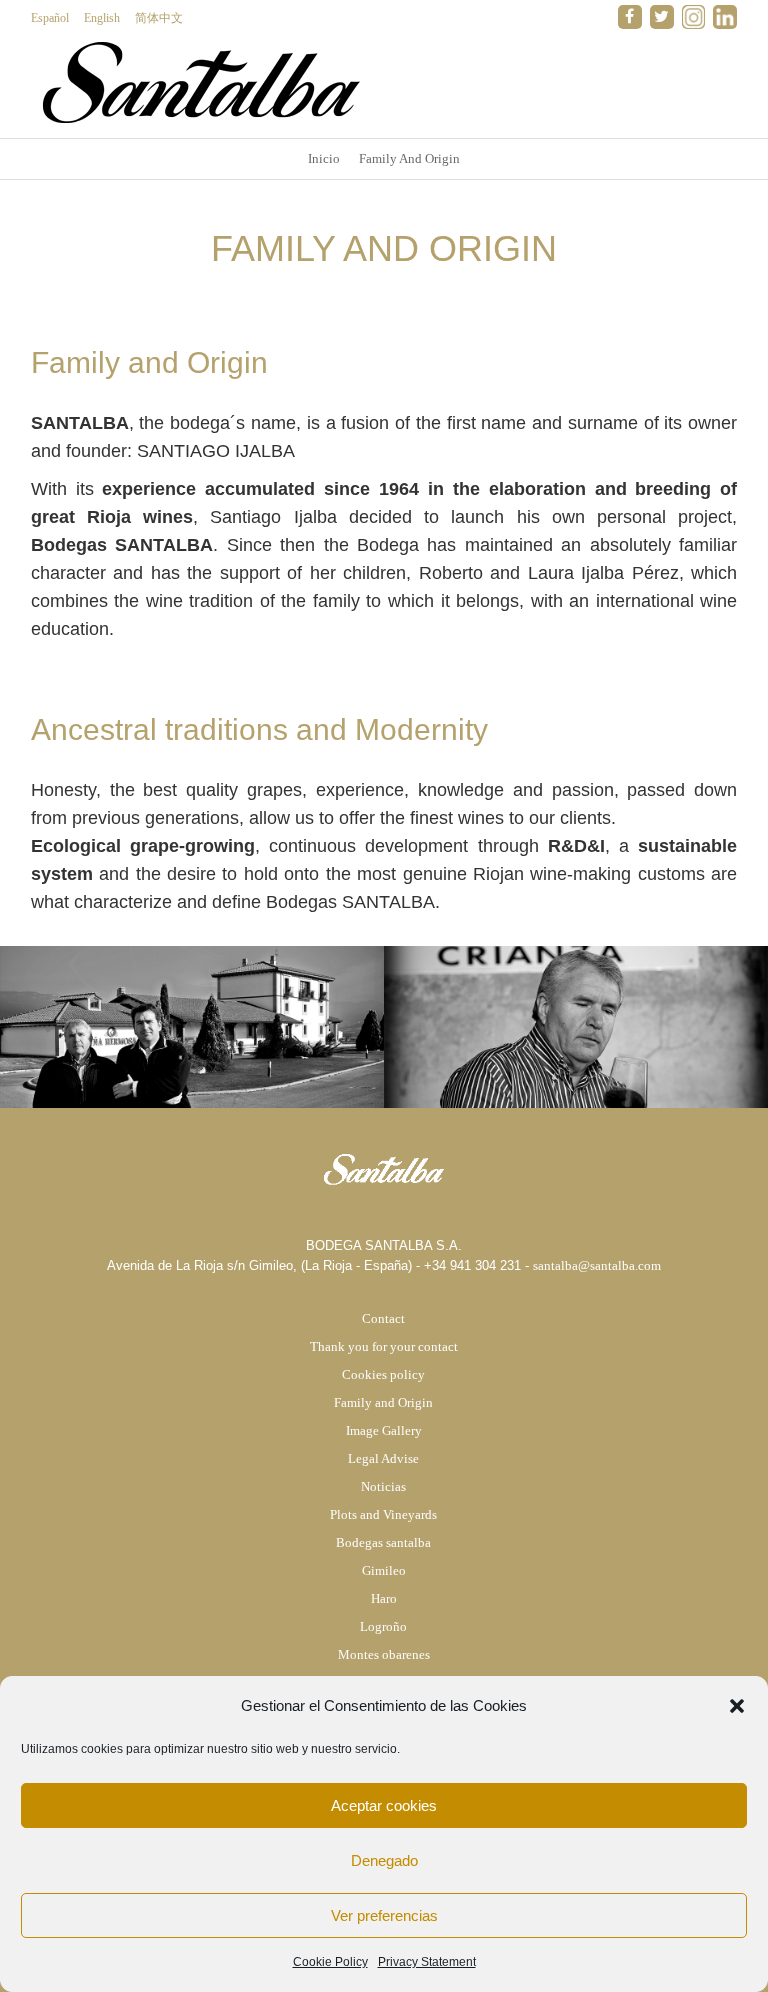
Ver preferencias (384, 1915)
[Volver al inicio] (200, 81)
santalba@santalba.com (597, 1265)
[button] (737, 1706)
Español (50, 18)
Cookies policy (383, 1374)
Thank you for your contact (384, 1346)
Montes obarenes (384, 1654)
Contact (383, 1318)
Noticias (383, 1486)
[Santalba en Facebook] (630, 17)
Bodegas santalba (383, 1542)
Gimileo (384, 1570)
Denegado (384, 1860)
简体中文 (159, 18)
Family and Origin (383, 1402)
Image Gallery (384, 1430)
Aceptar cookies (384, 1805)
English (102, 18)
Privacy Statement (427, 1962)
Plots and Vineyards (383, 1514)
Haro (384, 1598)
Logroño (383, 1626)
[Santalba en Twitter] (662, 17)
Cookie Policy (330, 1962)
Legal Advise (383, 1458)
